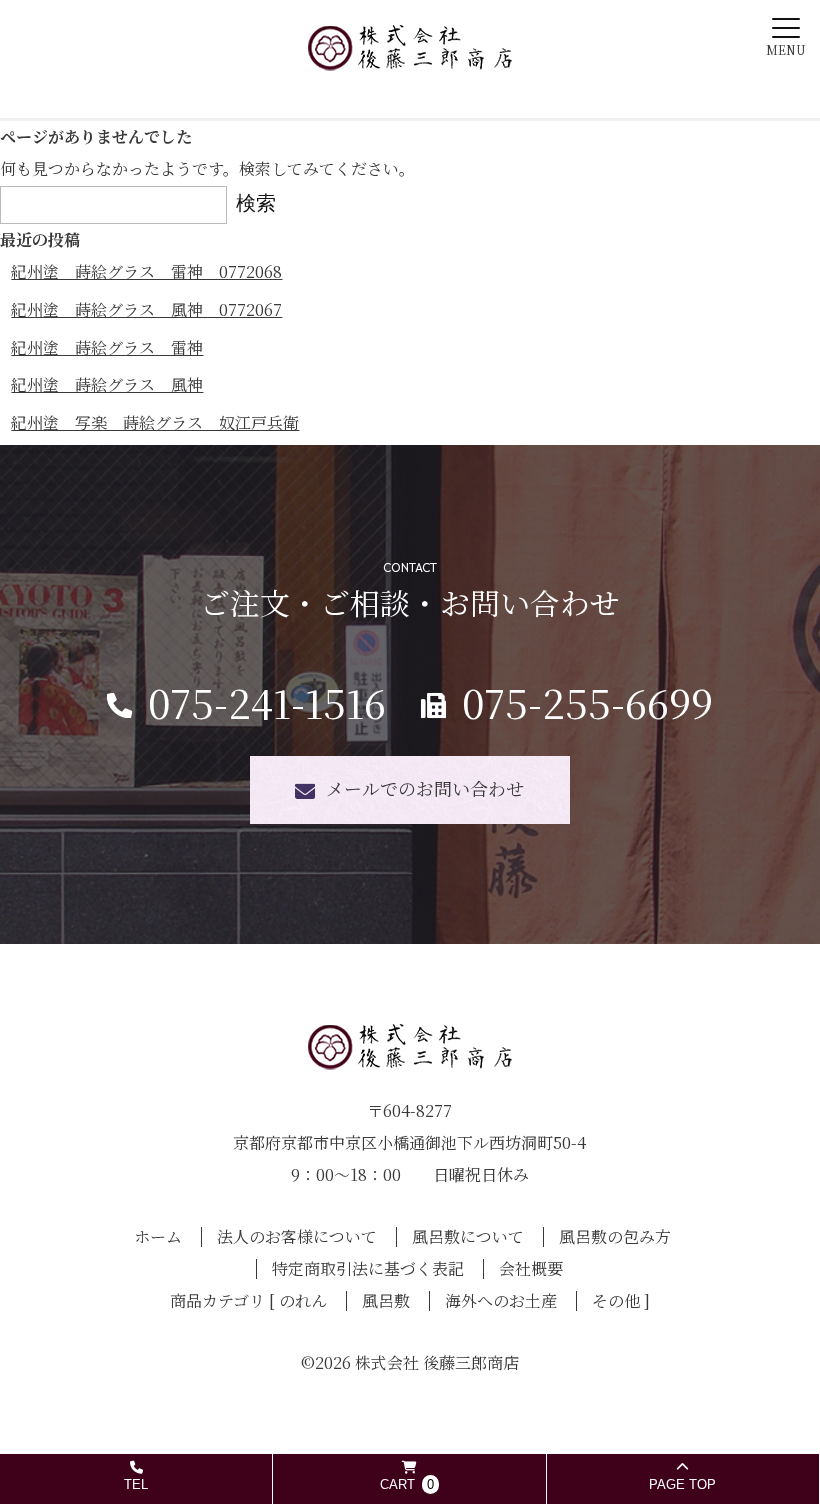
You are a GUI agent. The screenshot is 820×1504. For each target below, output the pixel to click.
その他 (616, 1300)
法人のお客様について (297, 1236)
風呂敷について (468, 1236)
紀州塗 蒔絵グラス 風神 (107, 384)
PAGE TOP (682, 1484)
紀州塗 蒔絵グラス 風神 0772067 (146, 309)
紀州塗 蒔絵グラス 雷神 (107, 347)
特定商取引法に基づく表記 (368, 1268)
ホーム (158, 1236)
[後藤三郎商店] (410, 55)
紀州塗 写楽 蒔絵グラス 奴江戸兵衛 (155, 422)
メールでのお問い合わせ (425, 788)
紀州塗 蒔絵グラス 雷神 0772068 (146, 271)
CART (407, 1484)
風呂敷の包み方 (615, 1236)
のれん (303, 1300)
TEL (136, 1484)
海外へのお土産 (501, 1300)
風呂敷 (386, 1300)
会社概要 (531, 1268)
